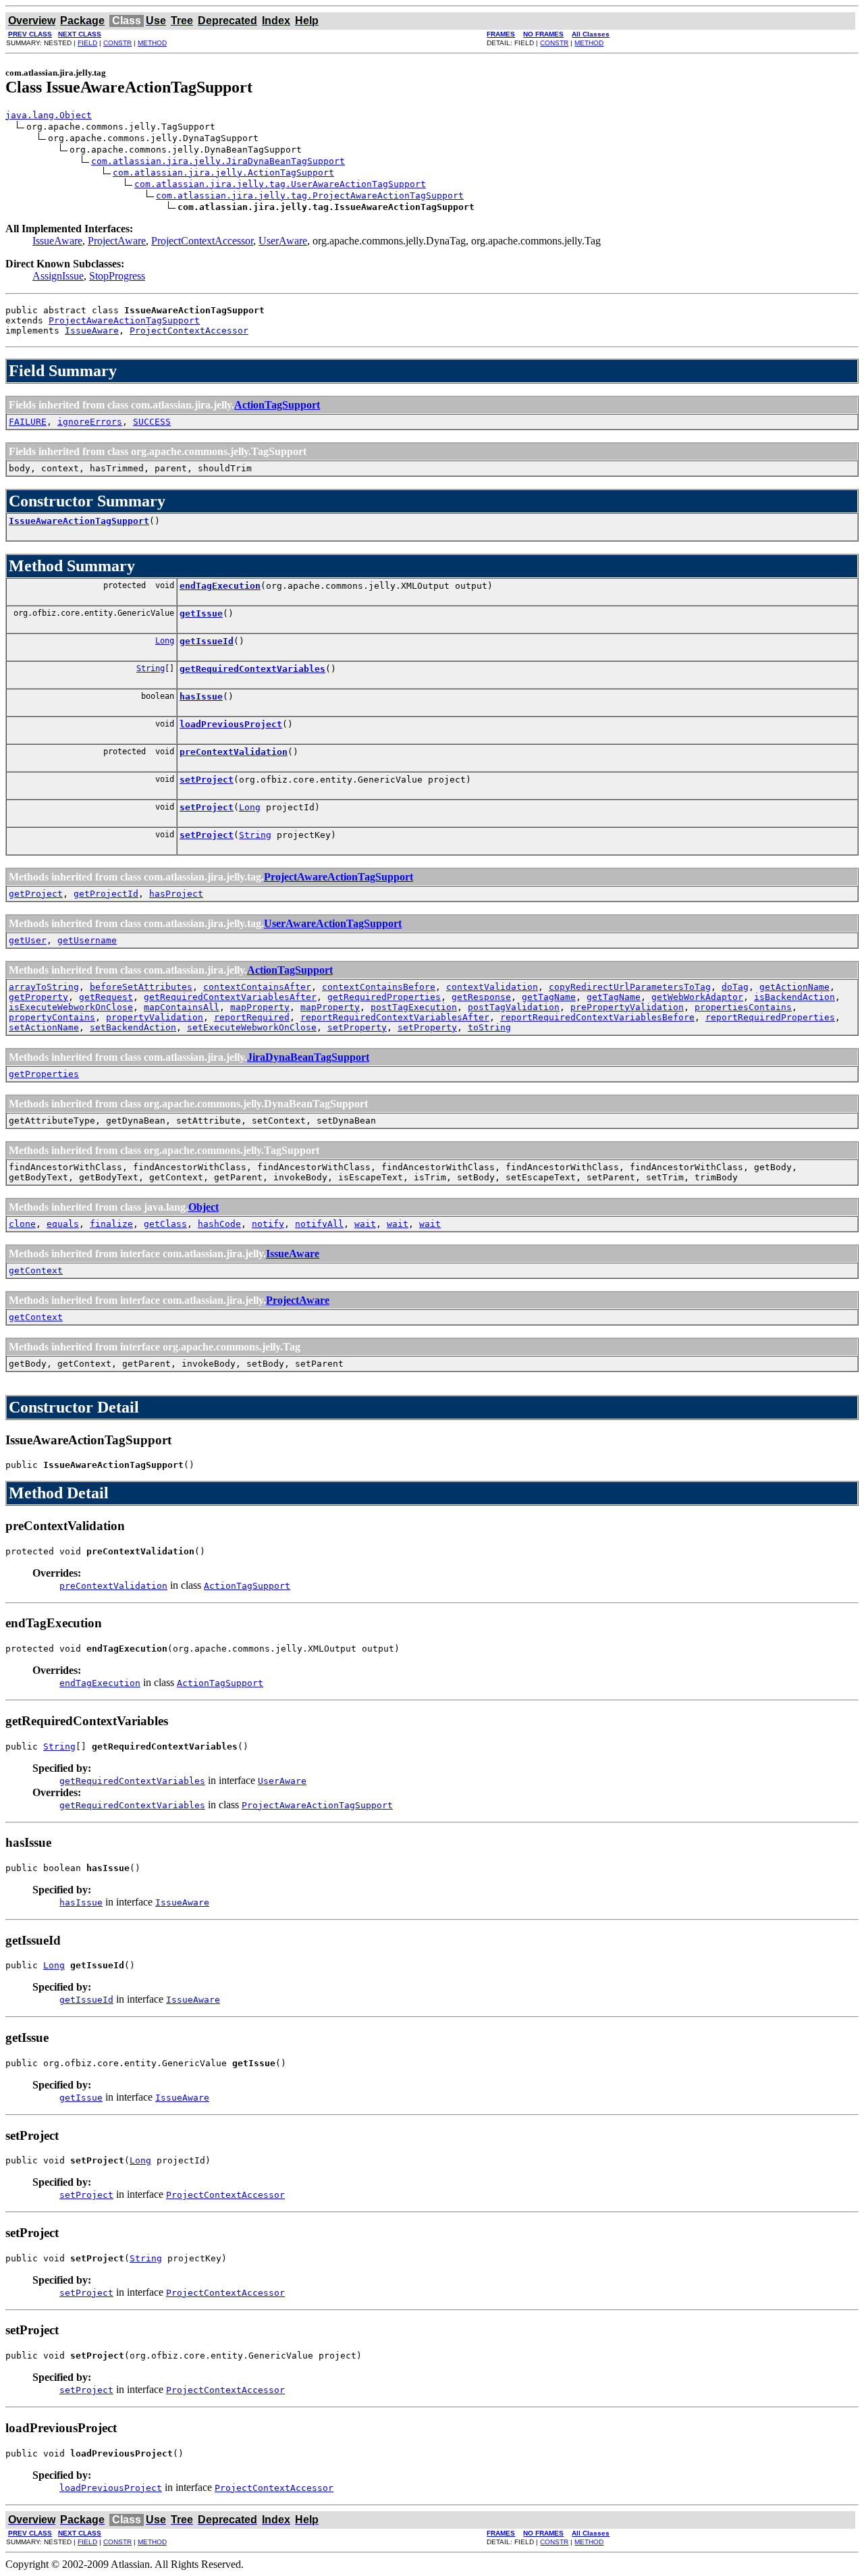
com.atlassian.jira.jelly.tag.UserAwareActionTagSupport (280, 184)
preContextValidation (234, 752)
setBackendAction (133, 1027)
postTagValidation (514, 1007)
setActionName (44, 1027)
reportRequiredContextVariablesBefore (597, 1017)
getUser (28, 940)
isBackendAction (794, 997)
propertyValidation (155, 1017)
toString (489, 1027)
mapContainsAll (182, 1007)
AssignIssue (58, 276)
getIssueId (207, 641)
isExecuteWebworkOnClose (71, 1007)
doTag (735, 987)
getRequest (106, 997)
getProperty (38, 997)
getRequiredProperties (384, 997)
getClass (165, 1224)
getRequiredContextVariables (252, 669)
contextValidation (492, 987)
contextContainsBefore (379, 987)
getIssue (201, 613)
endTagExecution (220, 586)
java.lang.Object (49, 115)
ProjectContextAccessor (202, 241)
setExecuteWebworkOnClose (252, 1027)
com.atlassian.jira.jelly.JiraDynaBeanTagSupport (218, 161)
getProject (36, 894)
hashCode (219, 1224)
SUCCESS (152, 422)
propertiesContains (743, 1007)
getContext (36, 1270)
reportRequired (252, 1017)
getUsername (87, 940)
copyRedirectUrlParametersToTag (630, 987)
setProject (207, 780)
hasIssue (201, 696)
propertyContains (52, 1017)
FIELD (87, 43)
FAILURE (28, 422)
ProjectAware (117, 241)
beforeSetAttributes (141, 987)
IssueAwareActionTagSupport (79, 521)
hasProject (176, 894)
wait (365, 1224)
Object (204, 1207)
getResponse (481, 997)
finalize (111, 1224)
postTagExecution (414, 1007)
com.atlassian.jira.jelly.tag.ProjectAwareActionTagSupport (310, 195)
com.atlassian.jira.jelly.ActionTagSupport (223, 173)
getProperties (44, 1074)
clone (22, 1224)
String (151, 668)
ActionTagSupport (277, 405)
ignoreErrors (90, 422)
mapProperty (260, 1007)
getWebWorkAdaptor (697, 997)
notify (268, 1224)
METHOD (152, 43)
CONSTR (117, 43)
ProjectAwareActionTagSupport (124, 320)
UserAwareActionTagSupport (333, 923)
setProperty (357, 1027)
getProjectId (106, 894)
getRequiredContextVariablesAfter (230, 997)
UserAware (283, 241)
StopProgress (117, 276)
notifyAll (319, 1224)
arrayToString (44, 987)
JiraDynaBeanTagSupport (308, 1057)
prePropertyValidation (627, 1007)
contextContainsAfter (257, 987)
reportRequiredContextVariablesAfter (395, 1017)
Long (165, 641)
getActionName (794, 987)
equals (63, 1224)
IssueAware (57, 241)
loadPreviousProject (231, 724)
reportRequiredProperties (770, 1017)
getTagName (549, 997)
